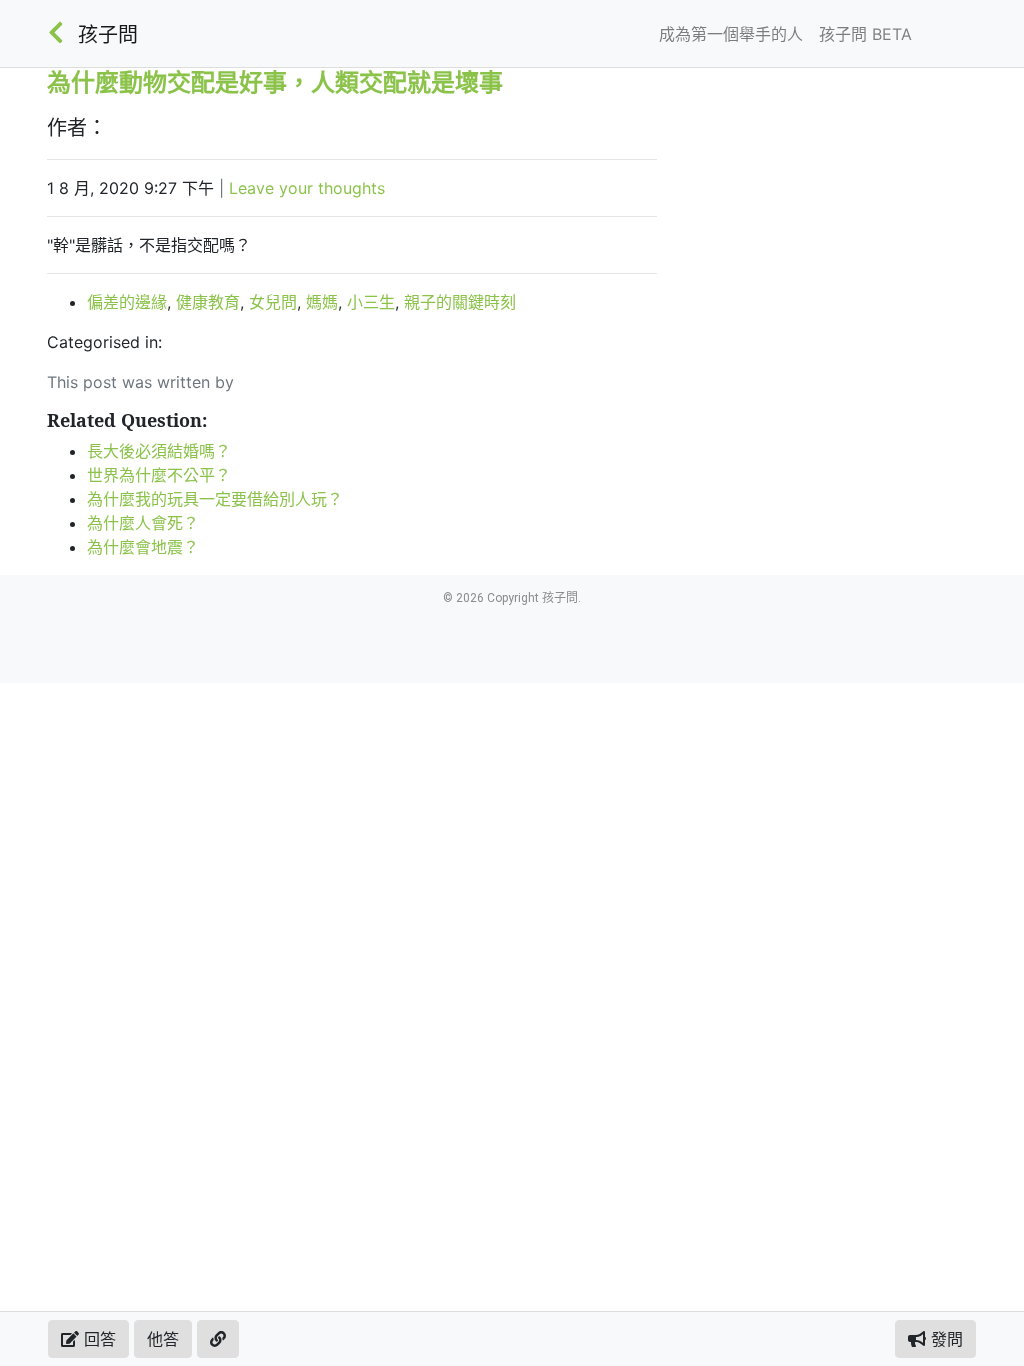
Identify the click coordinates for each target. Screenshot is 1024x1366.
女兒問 (273, 302)
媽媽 (322, 302)
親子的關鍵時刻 (460, 302)
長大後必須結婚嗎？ (159, 451)
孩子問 (108, 35)
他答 (163, 1339)
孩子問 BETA (865, 34)
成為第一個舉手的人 (731, 34)
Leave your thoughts (307, 188)
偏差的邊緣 (127, 302)
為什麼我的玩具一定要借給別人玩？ (215, 499)
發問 (944, 1339)
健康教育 (208, 302)
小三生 (371, 302)
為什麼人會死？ (143, 523)
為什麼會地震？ (143, 547)
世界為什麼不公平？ (159, 475)
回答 (97, 1339)
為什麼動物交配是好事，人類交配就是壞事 (275, 81)
